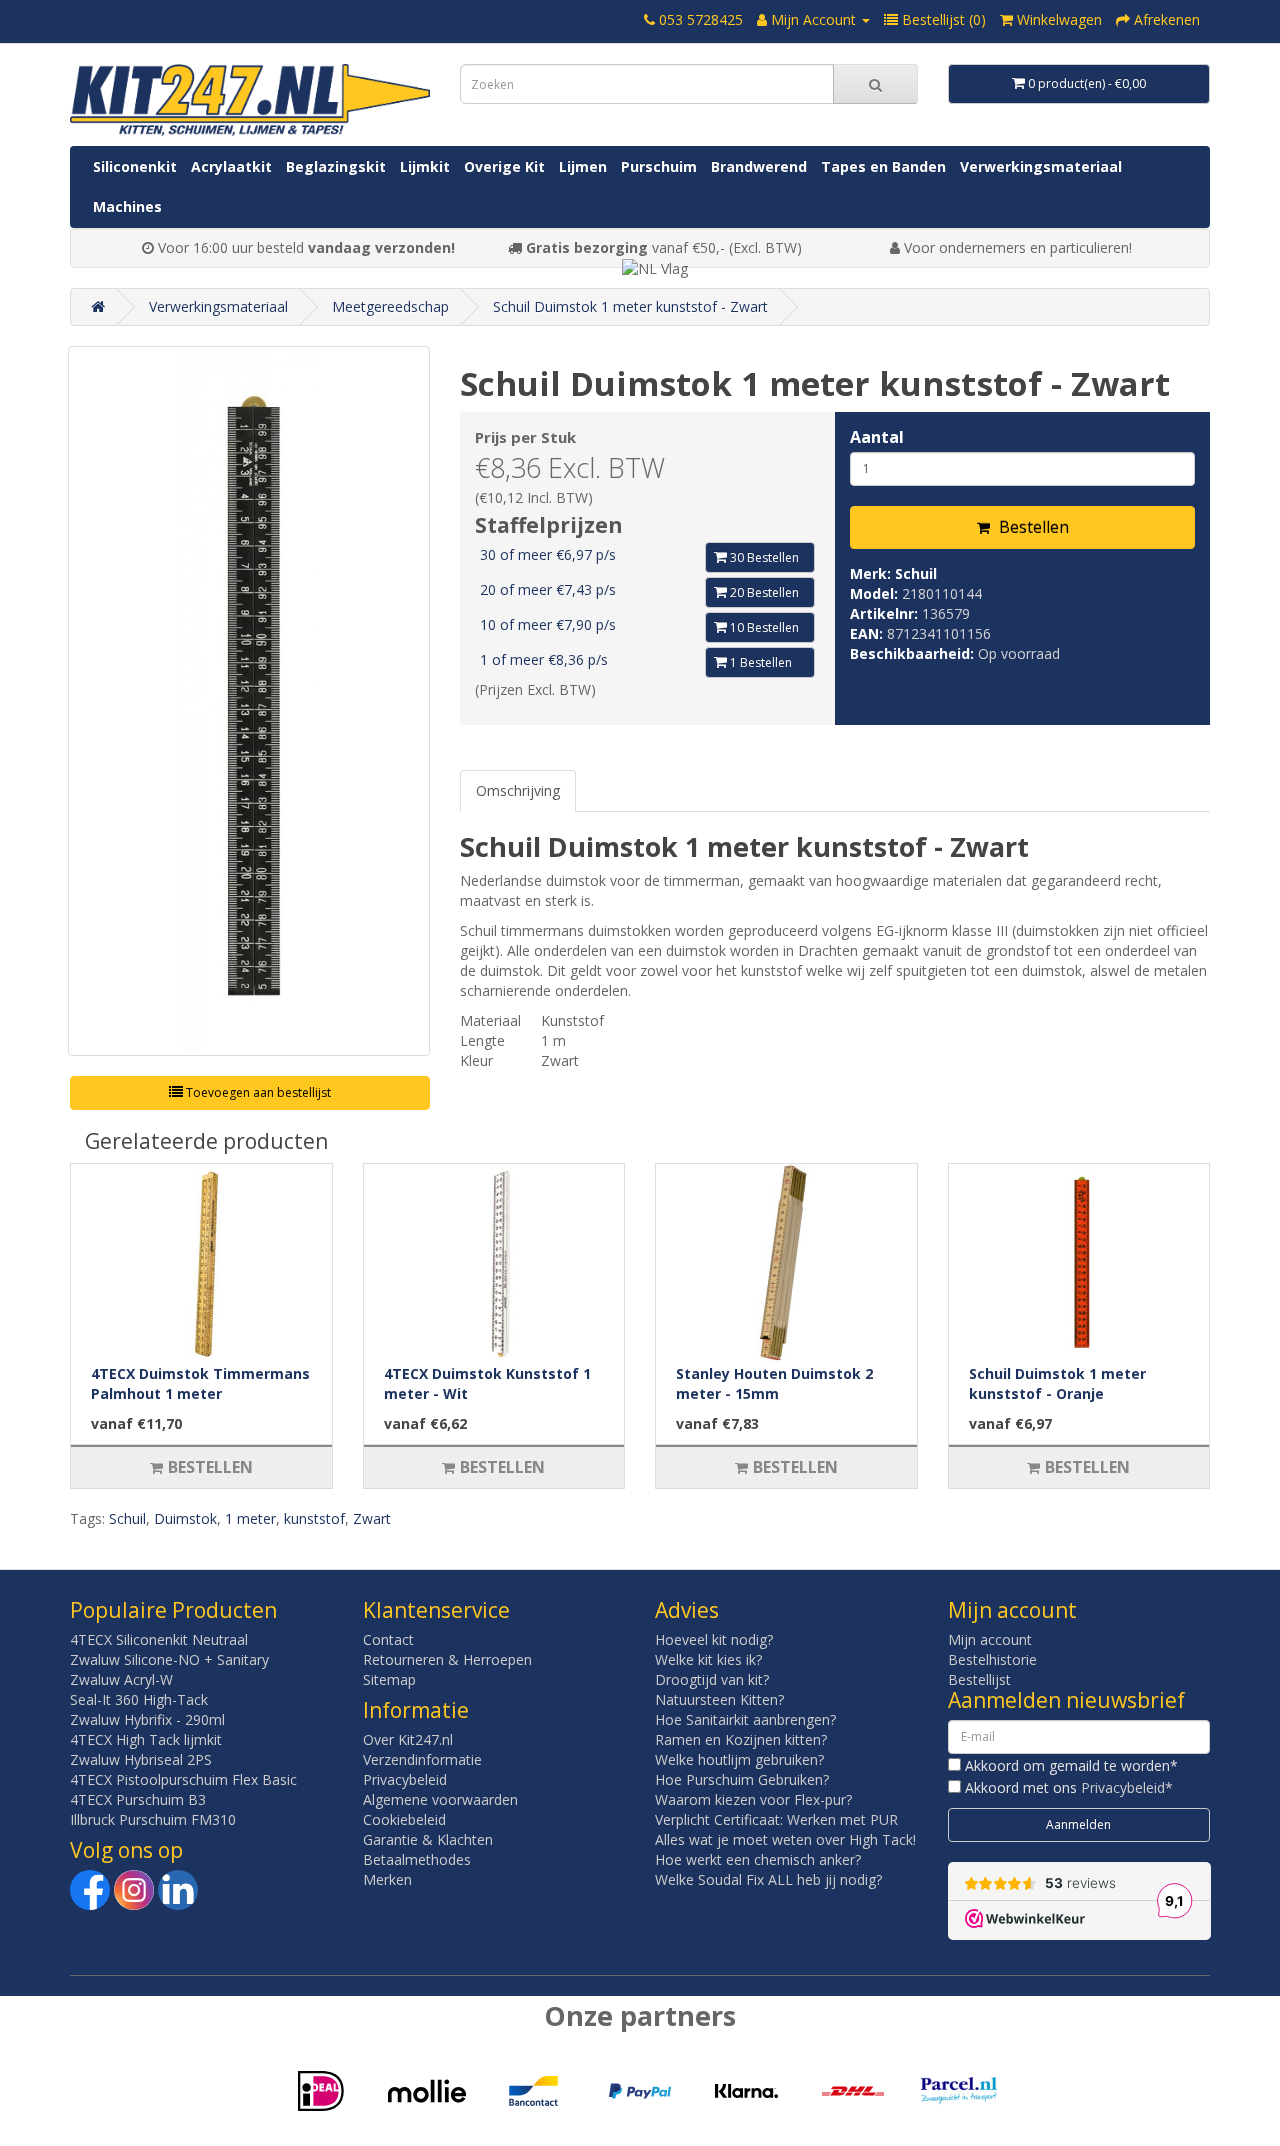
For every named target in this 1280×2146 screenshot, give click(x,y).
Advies (687, 1610)
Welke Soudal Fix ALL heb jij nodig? (768, 1879)
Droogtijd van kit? (712, 1679)
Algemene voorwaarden (440, 1799)
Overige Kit (504, 166)
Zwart (372, 1518)
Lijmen (583, 166)
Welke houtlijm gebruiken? (739, 1759)
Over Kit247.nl (408, 1739)
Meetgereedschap (390, 306)
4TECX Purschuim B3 (138, 1799)
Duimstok (185, 1518)
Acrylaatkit (231, 166)
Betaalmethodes (417, 1859)
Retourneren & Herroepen (447, 1659)
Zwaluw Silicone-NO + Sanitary (169, 1659)
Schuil (916, 573)
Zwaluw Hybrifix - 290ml (147, 1719)
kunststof (314, 1518)
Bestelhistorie (992, 1659)
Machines (127, 206)
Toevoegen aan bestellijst (257, 1092)
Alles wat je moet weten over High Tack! (785, 1839)
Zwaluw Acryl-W (121, 1679)
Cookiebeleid (404, 1819)
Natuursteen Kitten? (719, 1699)
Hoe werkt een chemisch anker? (758, 1859)
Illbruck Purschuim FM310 (153, 1819)
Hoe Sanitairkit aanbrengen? (745, 1719)
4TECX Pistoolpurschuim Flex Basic (183, 1779)
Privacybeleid (405, 1779)
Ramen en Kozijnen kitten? (741, 1739)
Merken (387, 1879)
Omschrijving (518, 790)
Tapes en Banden (883, 166)
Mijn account (990, 1639)
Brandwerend (759, 166)
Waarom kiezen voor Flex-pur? (753, 1799)
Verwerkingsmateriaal (1041, 166)
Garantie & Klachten (428, 1839)
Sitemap (389, 1679)
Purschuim (659, 166)
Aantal (877, 437)
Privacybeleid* (1127, 1787)
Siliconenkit (135, 166)
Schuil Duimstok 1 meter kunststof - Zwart (630, 306)
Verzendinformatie (422, 1759)
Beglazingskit (336, 166)
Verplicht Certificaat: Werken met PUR (776, 1819)
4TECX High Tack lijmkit (146, 1739)
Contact (388, 1639)
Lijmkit (425, 166)
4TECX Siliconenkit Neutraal (159, 1639)
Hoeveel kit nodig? (714, 1639)
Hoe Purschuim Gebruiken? (742, 1779)
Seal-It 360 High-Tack (139, 1699)
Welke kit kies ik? (708, 1659)
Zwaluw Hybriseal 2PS (141, 1759)
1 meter (250, 1518)
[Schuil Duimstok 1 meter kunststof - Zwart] (249, 701)
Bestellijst (979, 1679)
